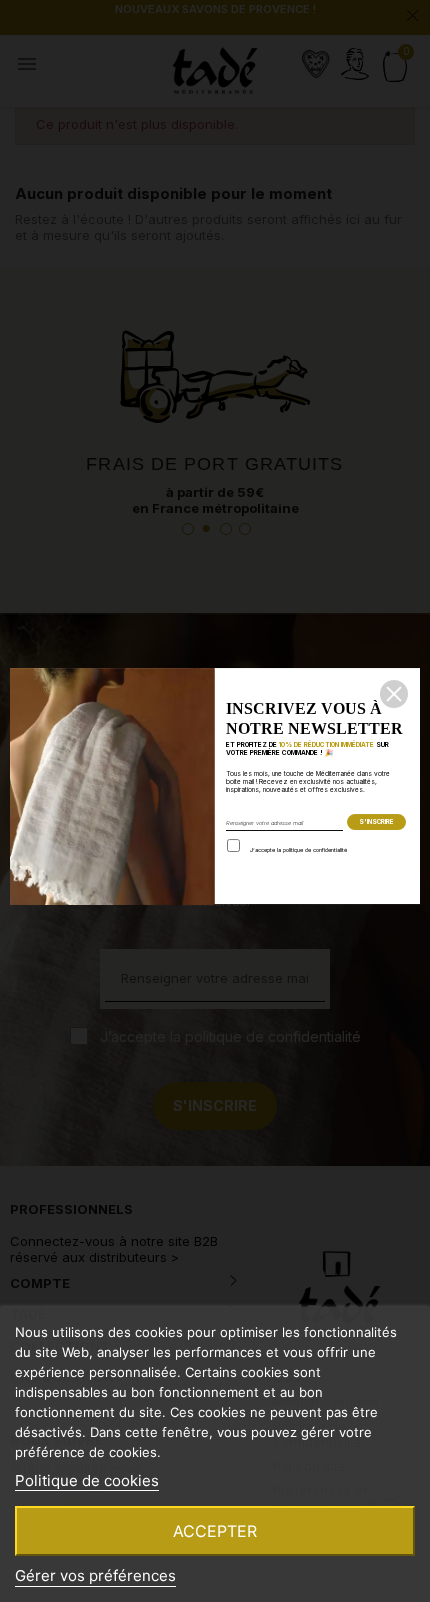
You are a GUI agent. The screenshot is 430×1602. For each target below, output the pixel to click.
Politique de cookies (87, 1480)
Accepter (215, 1531)
